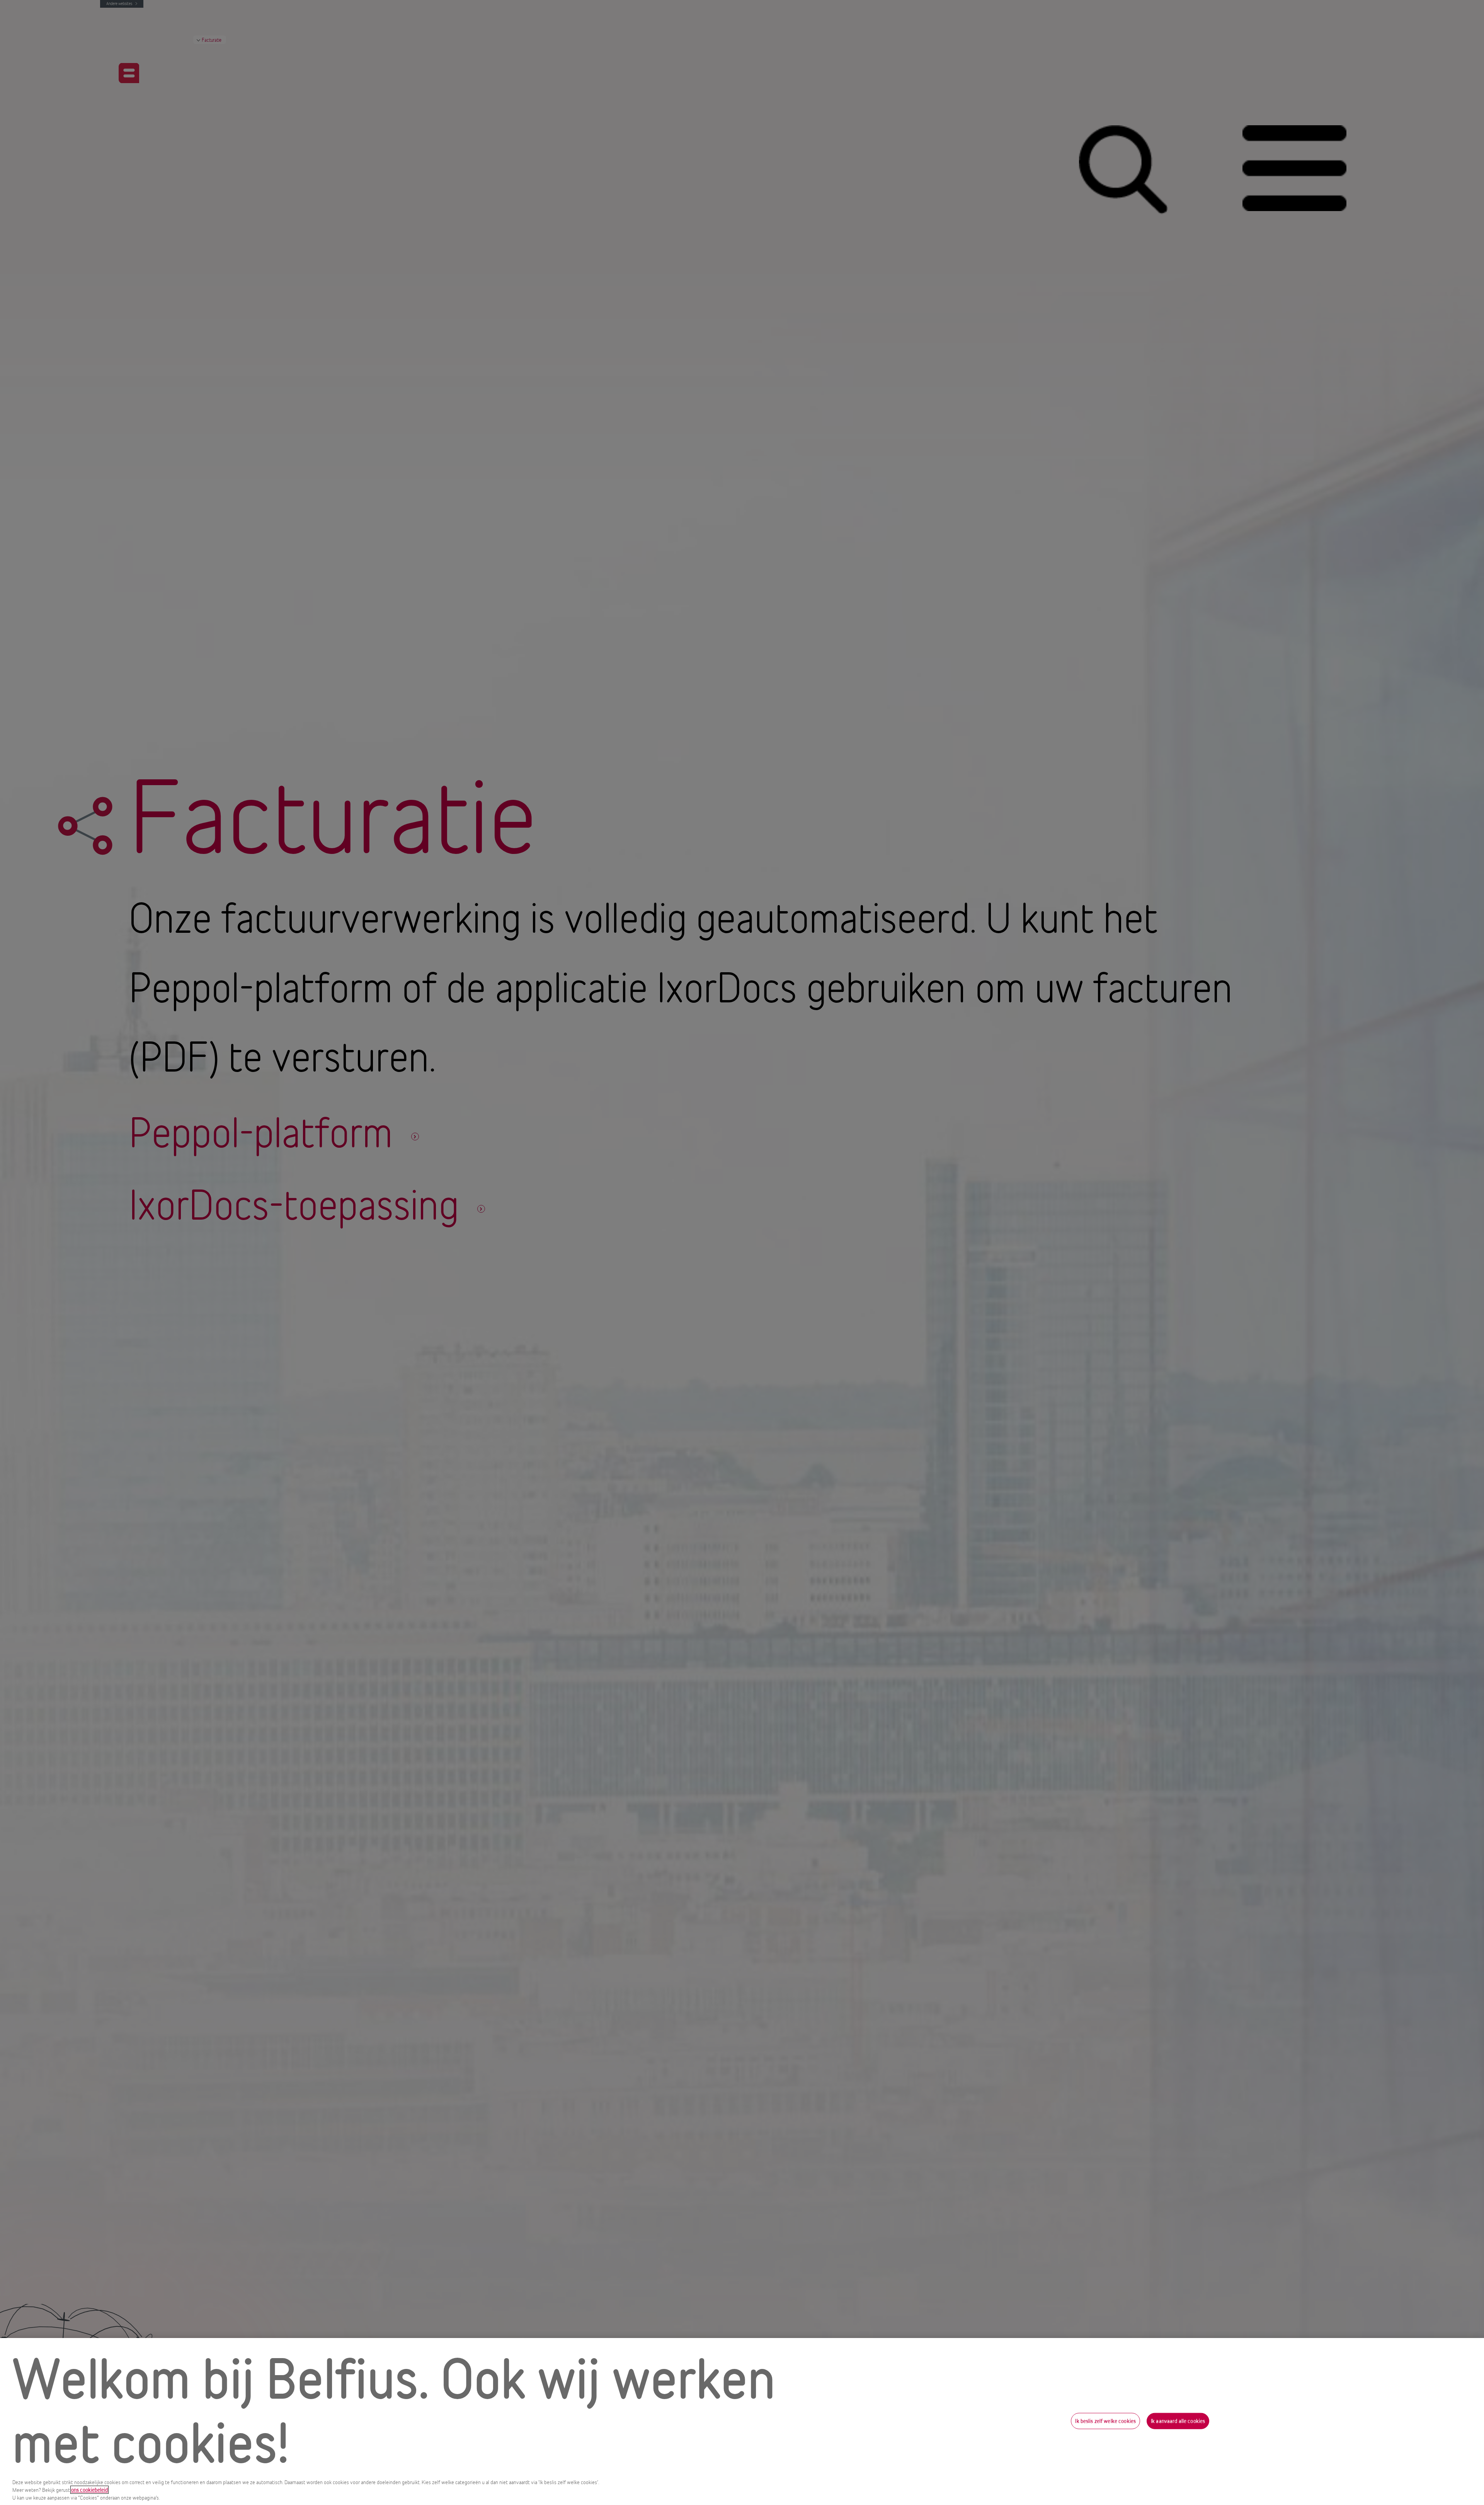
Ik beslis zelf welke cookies (1105, 2421)
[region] (742, 2421)
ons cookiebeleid (89, 2490)
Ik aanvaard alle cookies (1178, 2421)
